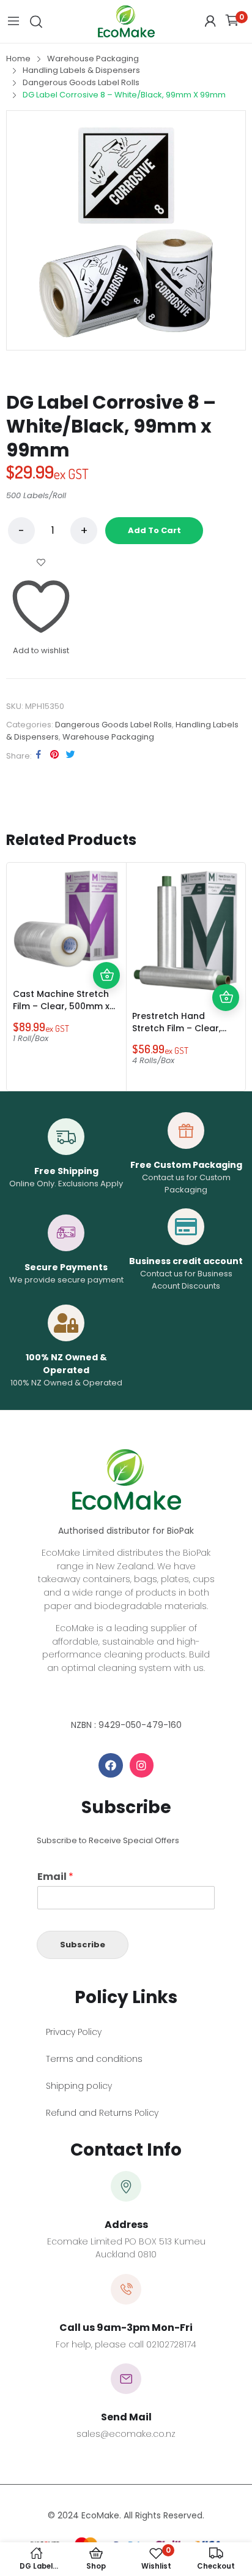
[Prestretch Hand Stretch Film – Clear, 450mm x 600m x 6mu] (186, 930)
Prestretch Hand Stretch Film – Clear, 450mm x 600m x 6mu (181, 1028)
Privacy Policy (74, 2032)
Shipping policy (79, 2086)
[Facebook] (111, 1765)
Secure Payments (66, 1267)
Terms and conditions (94, 2059)
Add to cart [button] (106, 975)
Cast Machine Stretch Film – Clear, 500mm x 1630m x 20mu (61, 1006)
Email (55, 1877)
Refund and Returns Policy (102, 2113)
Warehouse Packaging (108, 737)
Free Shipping (66, 1171)
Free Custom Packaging (186, 1165)
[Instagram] (142, 1765)
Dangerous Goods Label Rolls (113, 725)
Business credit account (186, 1261)
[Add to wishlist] (106, 949)
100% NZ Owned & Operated (66, 1364)
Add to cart (154, 530)
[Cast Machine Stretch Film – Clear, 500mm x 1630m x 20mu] (66, 919)
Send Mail (126, 2417)
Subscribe (83, 1945)
